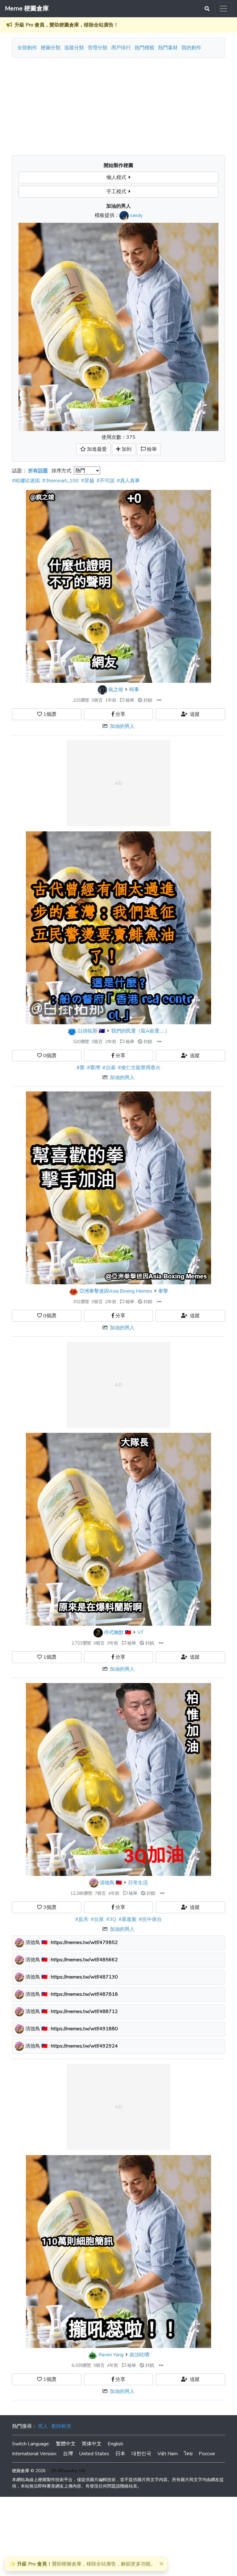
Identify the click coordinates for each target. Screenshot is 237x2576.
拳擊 (163, 1291)
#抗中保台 (150, 1919)
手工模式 (118, 192)
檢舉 (129, 700)
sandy (136, 215)
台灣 (68, 2454)
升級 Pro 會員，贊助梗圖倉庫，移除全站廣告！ (67, 25)
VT (140, 1632)
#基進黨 (127, 1919)
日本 (120, 2454)
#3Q (111, 1919)
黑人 (43, 2426)
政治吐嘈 (139, 2355)
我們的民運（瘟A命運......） (140, 1031)
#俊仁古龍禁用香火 (139, 1068)
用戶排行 (121, 48)
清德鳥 (107, 1883)
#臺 (81, 1068)
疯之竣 (116, 690)
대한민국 (141, 2454)
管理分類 (98, 48)
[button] (159, 700)
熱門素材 (168, 48)
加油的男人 (122, 726)
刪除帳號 (61, 2426)
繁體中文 (66, 2444)
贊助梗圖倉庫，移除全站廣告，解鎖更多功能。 (83, 2564)
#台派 (97, 1919)
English (115, 2444)
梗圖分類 (51, 48)
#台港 (109, 1068)
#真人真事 (128, 481)
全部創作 (27, 48)
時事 (134, 690)
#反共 (82, 1919)
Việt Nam (168, 2454)
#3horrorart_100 (60, 481)
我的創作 (191, 48)
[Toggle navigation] (223, 9)
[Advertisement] (118, 104)
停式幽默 (114, 1632)
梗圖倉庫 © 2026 (29, 2471)
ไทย (188, 2454)
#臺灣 (94, 1068)
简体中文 (92, 2444)
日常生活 (138, 1883)
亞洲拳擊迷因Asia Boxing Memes (116, 1291)
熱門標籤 (144, 48)
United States (94, 2454)
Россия (207, 2454)
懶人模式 (118, 177)
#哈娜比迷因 (26, 481)
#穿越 (88, 481)
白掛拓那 (88, 1031)
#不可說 (106, 481)
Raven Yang (111, 2355)
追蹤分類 (74, 48)
